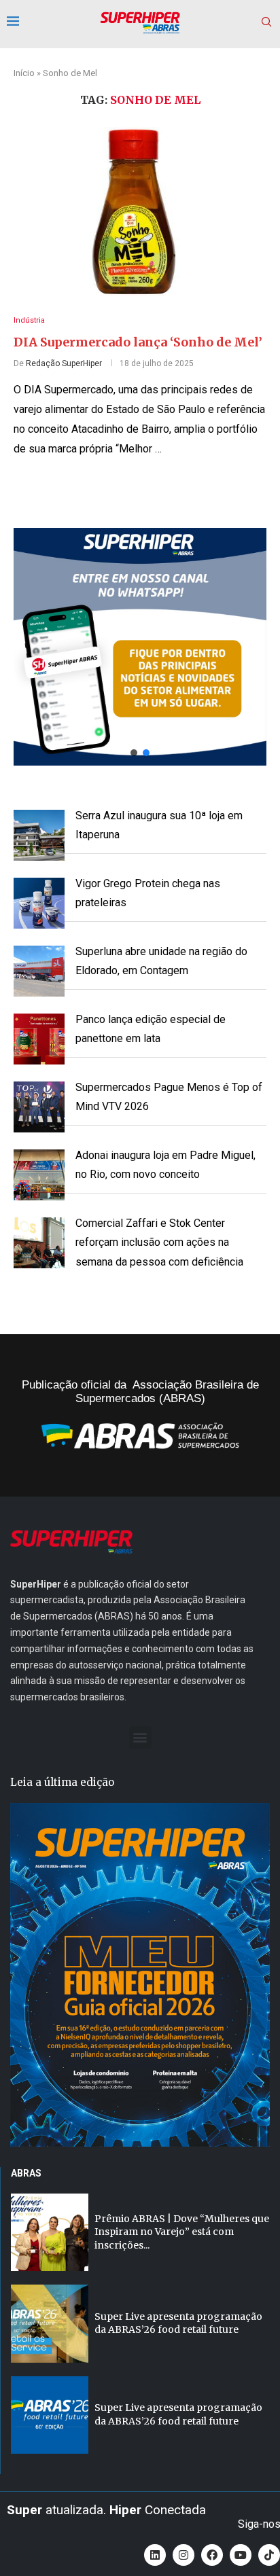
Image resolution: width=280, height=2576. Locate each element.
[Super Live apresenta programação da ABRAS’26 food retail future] (50, 2323)
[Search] (266, 22)
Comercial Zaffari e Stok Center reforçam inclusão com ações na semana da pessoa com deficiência (159, 1243)
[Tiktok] (269, 2555)
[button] (140, 647)
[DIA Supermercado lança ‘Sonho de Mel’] (140, 211)
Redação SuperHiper (64, 363)
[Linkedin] (155, 2555)
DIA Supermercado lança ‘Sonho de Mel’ (138, 342)
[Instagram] (183, 2555)
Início (24, 73)
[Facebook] (212, 2555)
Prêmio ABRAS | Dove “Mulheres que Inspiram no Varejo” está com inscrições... (182, 2232)
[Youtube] (241, 2555)
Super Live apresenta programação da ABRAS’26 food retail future (178, 2323)
